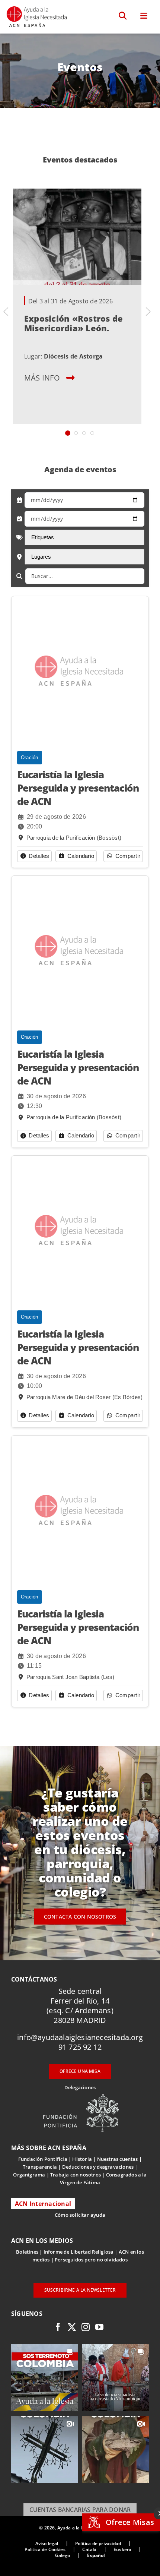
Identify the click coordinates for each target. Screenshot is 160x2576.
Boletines (27, 2252)
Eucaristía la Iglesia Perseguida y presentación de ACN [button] (78, 788)
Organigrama (29, 2175)
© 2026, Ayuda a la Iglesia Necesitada (80, 2528)
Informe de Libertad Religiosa (79, 2252)
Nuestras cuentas (118, 2159)
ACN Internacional (43, 2204)
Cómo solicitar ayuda (80, 2215)
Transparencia (40, 2167)
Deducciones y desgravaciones (98, 2167)
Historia (82, 2159)
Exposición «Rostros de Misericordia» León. (73, 323)
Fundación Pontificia (43, 2159)
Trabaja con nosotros (76, 2175)
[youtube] (99, 2327)
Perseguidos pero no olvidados (91, 2260)
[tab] (68, 433)
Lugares (41, 557)
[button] (123, 16)
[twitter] (72, 2327)
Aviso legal (47, 2543)
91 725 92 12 (80, 2047)
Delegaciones (80, 2087)
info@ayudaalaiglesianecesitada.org (80, 2037)
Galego (63, 2555)
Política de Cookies (45, 2549)
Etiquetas (43, 537)
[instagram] (86, 2327)
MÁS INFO (42, 378)
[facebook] (58, 2327)
